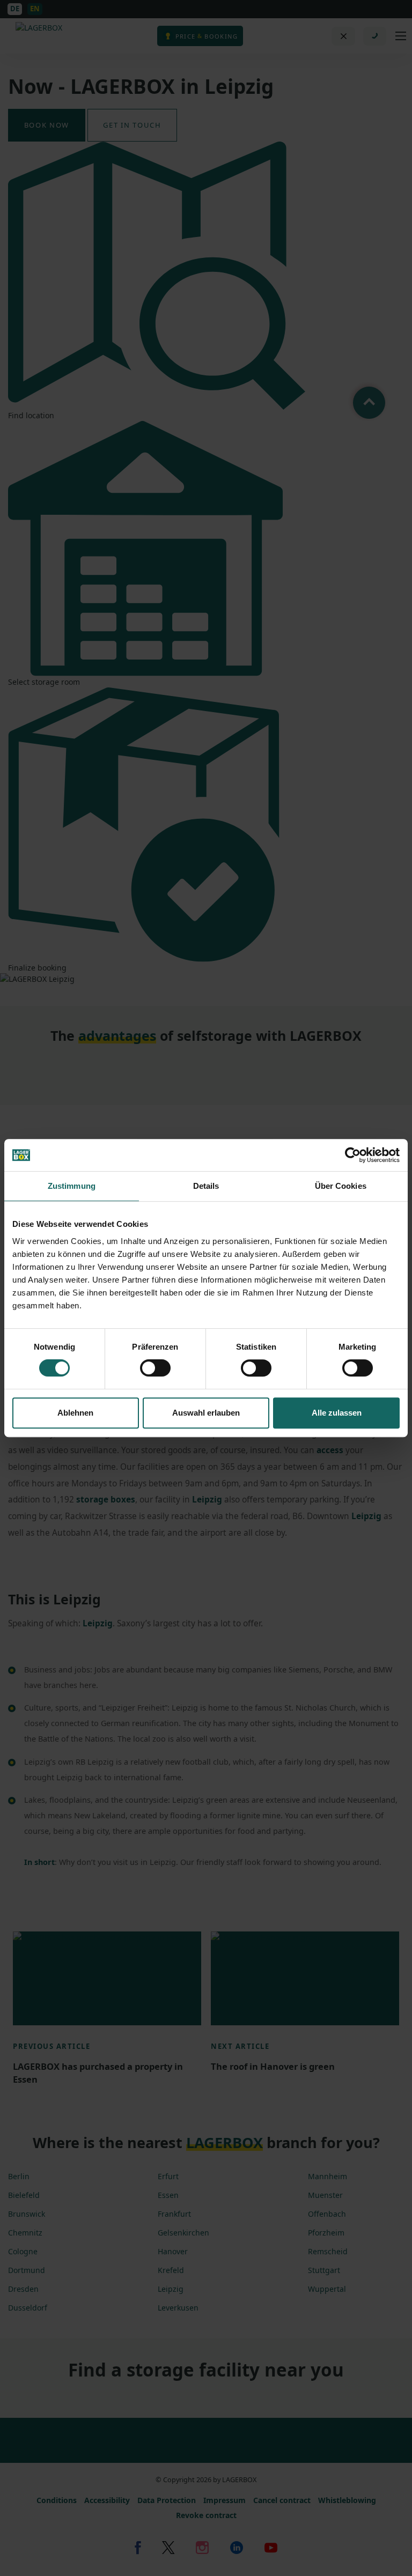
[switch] (155, 1368)
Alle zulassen (337, 1413)
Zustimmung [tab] (72, 1186)
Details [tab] (206, 1186)
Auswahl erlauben (206, 1413)
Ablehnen (75, 1413)
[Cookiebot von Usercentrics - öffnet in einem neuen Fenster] (353, 1155)
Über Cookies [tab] (341, 1186)
